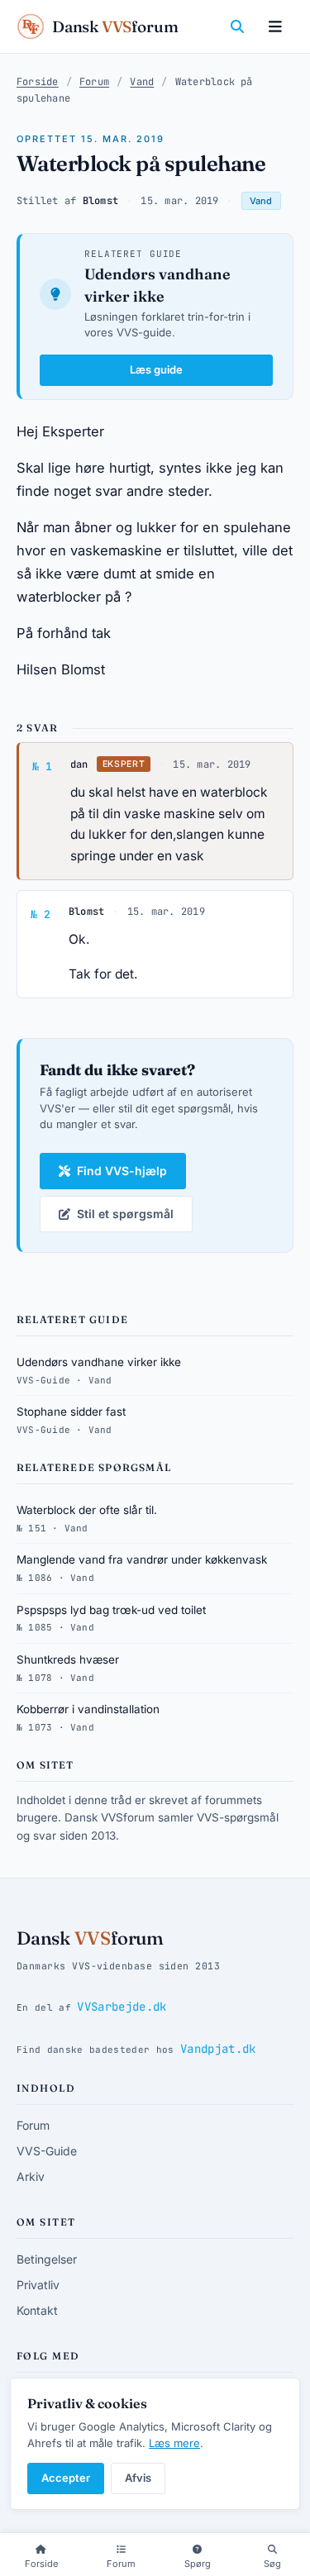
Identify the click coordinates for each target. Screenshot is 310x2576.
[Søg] (237, 26)
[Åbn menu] (275, 26)
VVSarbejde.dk (122, 2007)
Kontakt (37, 2310)
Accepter (66, 2478)
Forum (94, 82)
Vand (142, 82)
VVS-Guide (47, 2151)
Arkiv (31, 2176)
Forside (38, 82)
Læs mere (174, 2443)
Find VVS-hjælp (122, 1171)
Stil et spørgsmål (125, 1214)
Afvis (138, 2478)
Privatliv (38, 2285)
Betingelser (47, 2259)
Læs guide (156, 369)
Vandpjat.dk (218, 2049)
